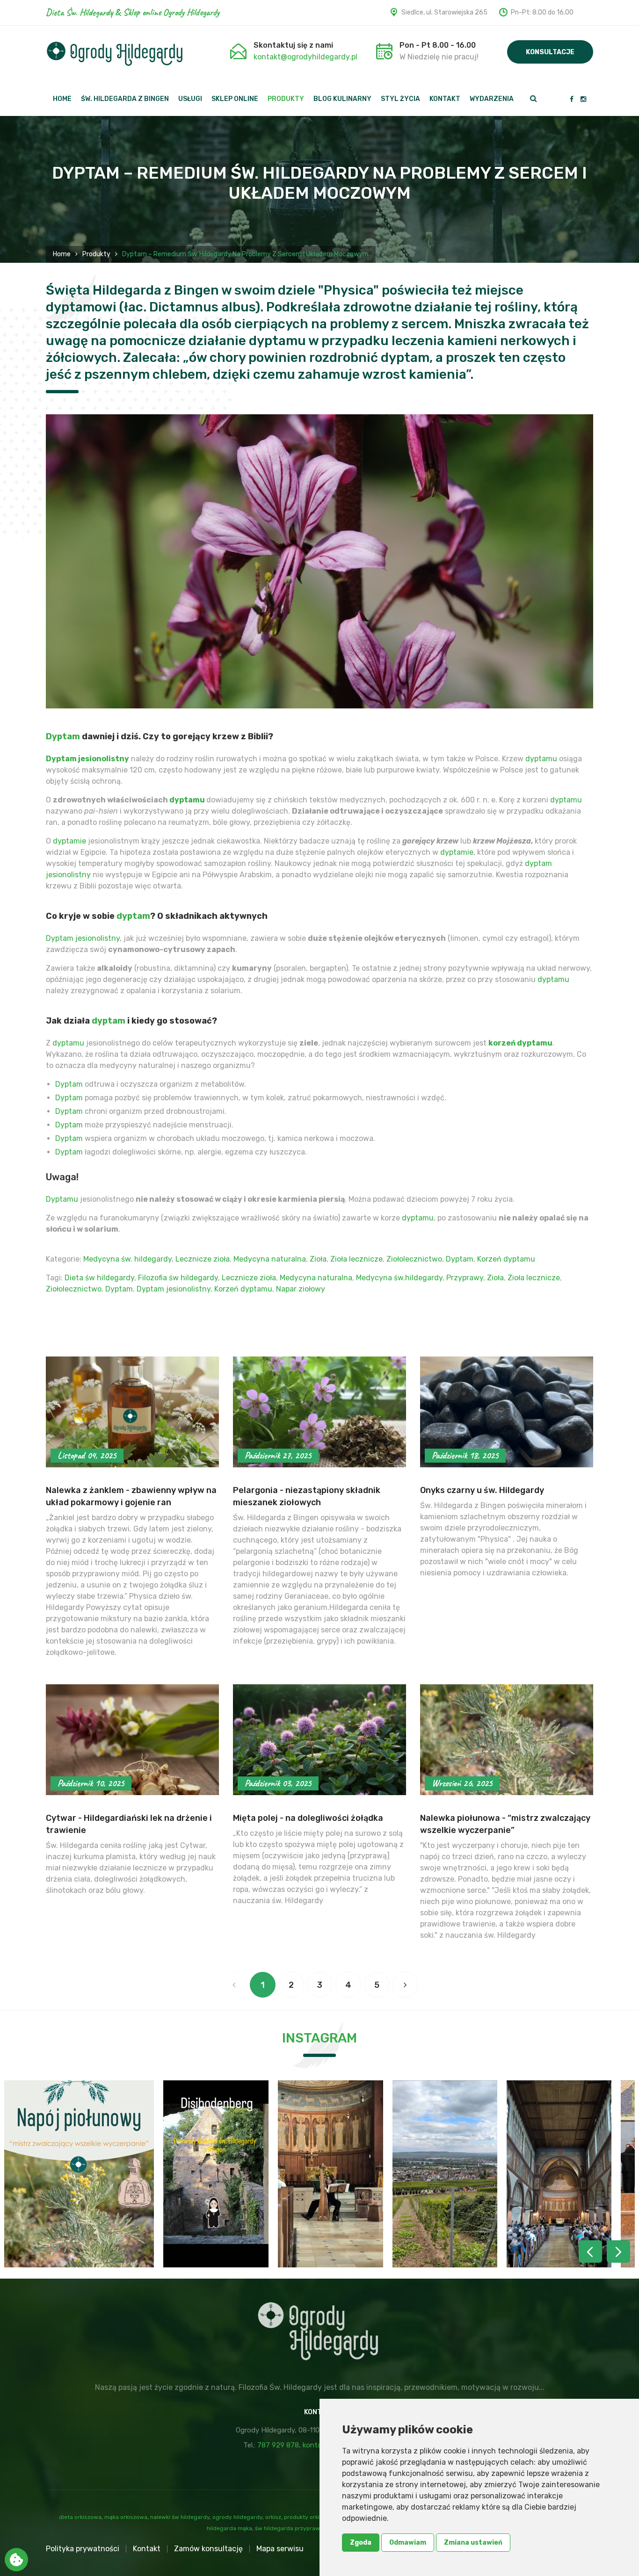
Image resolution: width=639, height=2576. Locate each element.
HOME (62, 99)
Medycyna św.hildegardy (399, 1278)
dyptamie (69, 841)
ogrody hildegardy (237, 2517)
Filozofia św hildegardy (178, 1278)
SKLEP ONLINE (235, 99)
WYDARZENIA (492, 99)
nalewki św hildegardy (180, 2517)
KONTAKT (445, 99)
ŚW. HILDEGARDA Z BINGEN (125, 99)
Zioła (318, 1259)
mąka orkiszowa (126, 2517)
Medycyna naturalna (270, 1259)
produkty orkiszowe (310, 2517)
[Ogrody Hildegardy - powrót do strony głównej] (115, 54)
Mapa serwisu (280, 2549)
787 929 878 (278, 2445)
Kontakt (147, 2549)
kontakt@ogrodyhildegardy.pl (305, 57)
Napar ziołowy (301, 1289)
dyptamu (541, 759)
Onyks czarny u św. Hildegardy (482, 1490)
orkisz (273, 2517)
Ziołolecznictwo (414, 1259)
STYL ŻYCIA (400, 99)
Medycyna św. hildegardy (127, 1259)
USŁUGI (190, 99)
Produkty (96, 254)
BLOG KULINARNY (342, 99)
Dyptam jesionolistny (87, 759)
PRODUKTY (286, 99)
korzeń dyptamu (520, 1043)
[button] (618, 2251)
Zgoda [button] (361, 2543)
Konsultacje (550, 52)
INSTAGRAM (319, 2038)
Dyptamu (62, 1199)
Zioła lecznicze (356, 1259)
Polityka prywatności (83, 2549)
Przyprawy (465, 1278)
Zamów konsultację (208, 2549)
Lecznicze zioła (203, 1259)
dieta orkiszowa (80, 2517)
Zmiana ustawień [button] (473, 2543)
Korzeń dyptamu (506, 1259)
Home (62, 254)
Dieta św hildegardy (99, 1278)
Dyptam (63, 736)
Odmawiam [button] (408, 2543)
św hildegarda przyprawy (289, 2528)
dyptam (133, 916)
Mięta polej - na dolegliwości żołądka (308, 1818)
